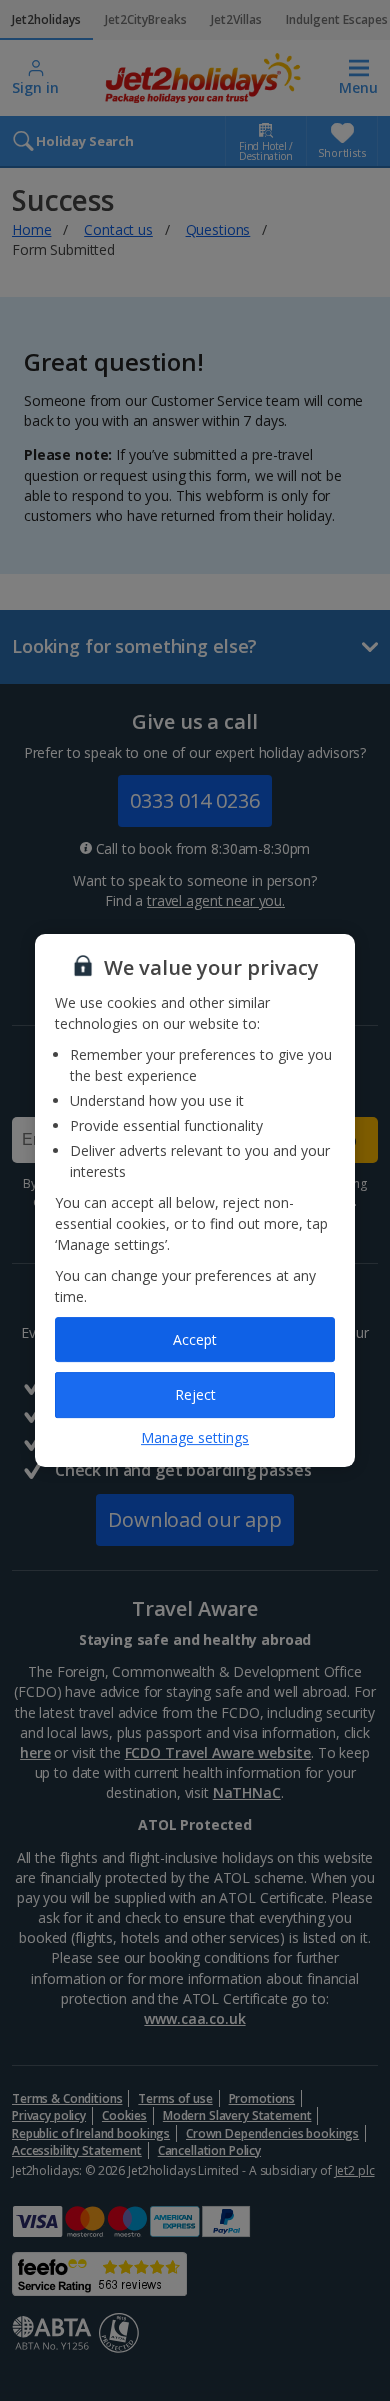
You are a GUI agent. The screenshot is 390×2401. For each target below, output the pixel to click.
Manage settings (195, 1437)
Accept (195, 1339)
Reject (195, 1394)
